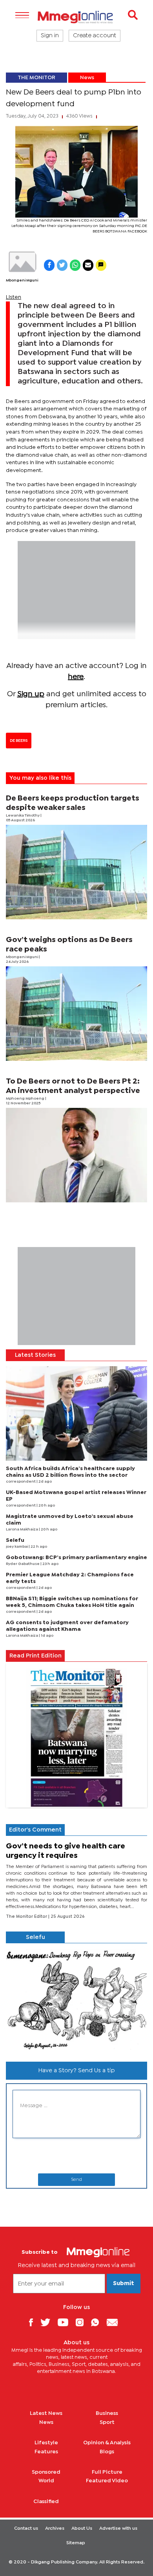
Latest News (46, 2413)
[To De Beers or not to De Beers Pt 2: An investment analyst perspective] (76, 1155)
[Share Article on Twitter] (62, 265)
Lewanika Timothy (23, 816)
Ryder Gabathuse (23, 1564)
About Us (82, 2529)
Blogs (107, 2452)
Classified (46, 2502)
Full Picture (107, 2472)
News (87, 78)
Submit (124, 2284)
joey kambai (17, 1547)
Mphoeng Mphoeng (25, 1099)
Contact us (26, 2529)
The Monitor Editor (27, 1917)
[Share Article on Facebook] (49, 265)
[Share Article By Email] (88, 265)
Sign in (50, 36)
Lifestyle (46, 2443)
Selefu (15, 1540)
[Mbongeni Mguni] (22, 262)
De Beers (19, 741)
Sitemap (76, 2543)
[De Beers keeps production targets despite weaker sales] (76, 872)
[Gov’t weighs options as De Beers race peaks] (76, 1014)
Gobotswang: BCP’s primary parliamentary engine (76, 1558)
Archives (55, 2529)
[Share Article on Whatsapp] (75, 265)
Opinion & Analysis (107, 2443)
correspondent (21, 1482)
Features (46, 2452)
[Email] (115, 2322)
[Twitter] (48, 2322)
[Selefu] (76, 1999)
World (46, 2481)
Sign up (31, 694)
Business (107, 2413)
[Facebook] (34, 2322)
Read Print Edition (36, 1656)
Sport (107, 2422)
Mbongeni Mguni (22, 280)
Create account (95, 36)
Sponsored (46, 2472)
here (76, 677)
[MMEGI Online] (76, 17)
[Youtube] (66, 2322)
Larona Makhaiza (22, 1529)
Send (76, 2180)
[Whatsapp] (98, 2322)
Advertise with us (118, 2529)
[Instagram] (83, 2322)
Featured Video (107, 2481)
